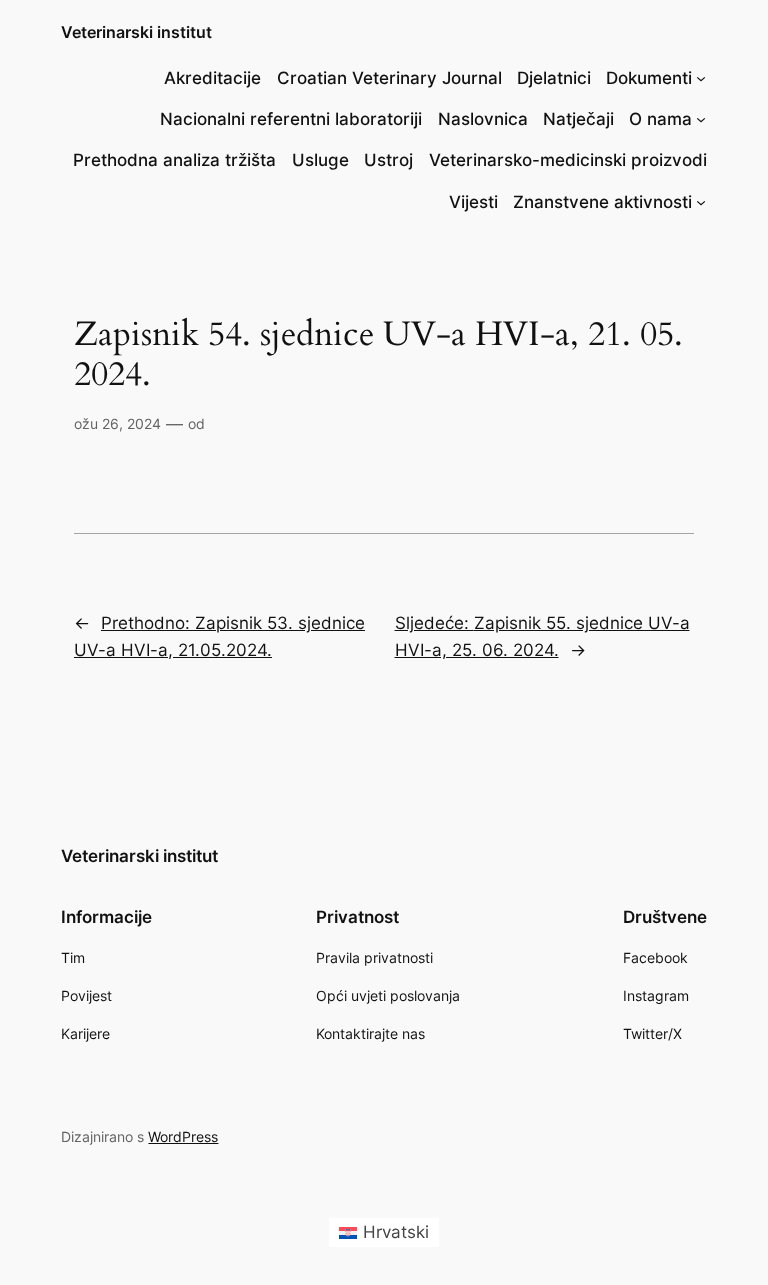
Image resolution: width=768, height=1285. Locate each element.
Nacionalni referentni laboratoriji (291, 119)
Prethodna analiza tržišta (174, 160)
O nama (660, 119)
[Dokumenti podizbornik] (701, 78)
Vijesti (473, 202)
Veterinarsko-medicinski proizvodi (568, 160)
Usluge (320, 160)
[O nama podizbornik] (701, 119)
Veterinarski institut (136, 32)
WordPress (183, 1136)
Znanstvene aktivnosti (602, 202)
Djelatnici (554, 78)
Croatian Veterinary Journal (389, 78)
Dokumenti (649, 78)
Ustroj (388, 160)
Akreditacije (212, 78)
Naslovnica (483, 119)
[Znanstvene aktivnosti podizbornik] (701, 202)
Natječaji (578, 119)
